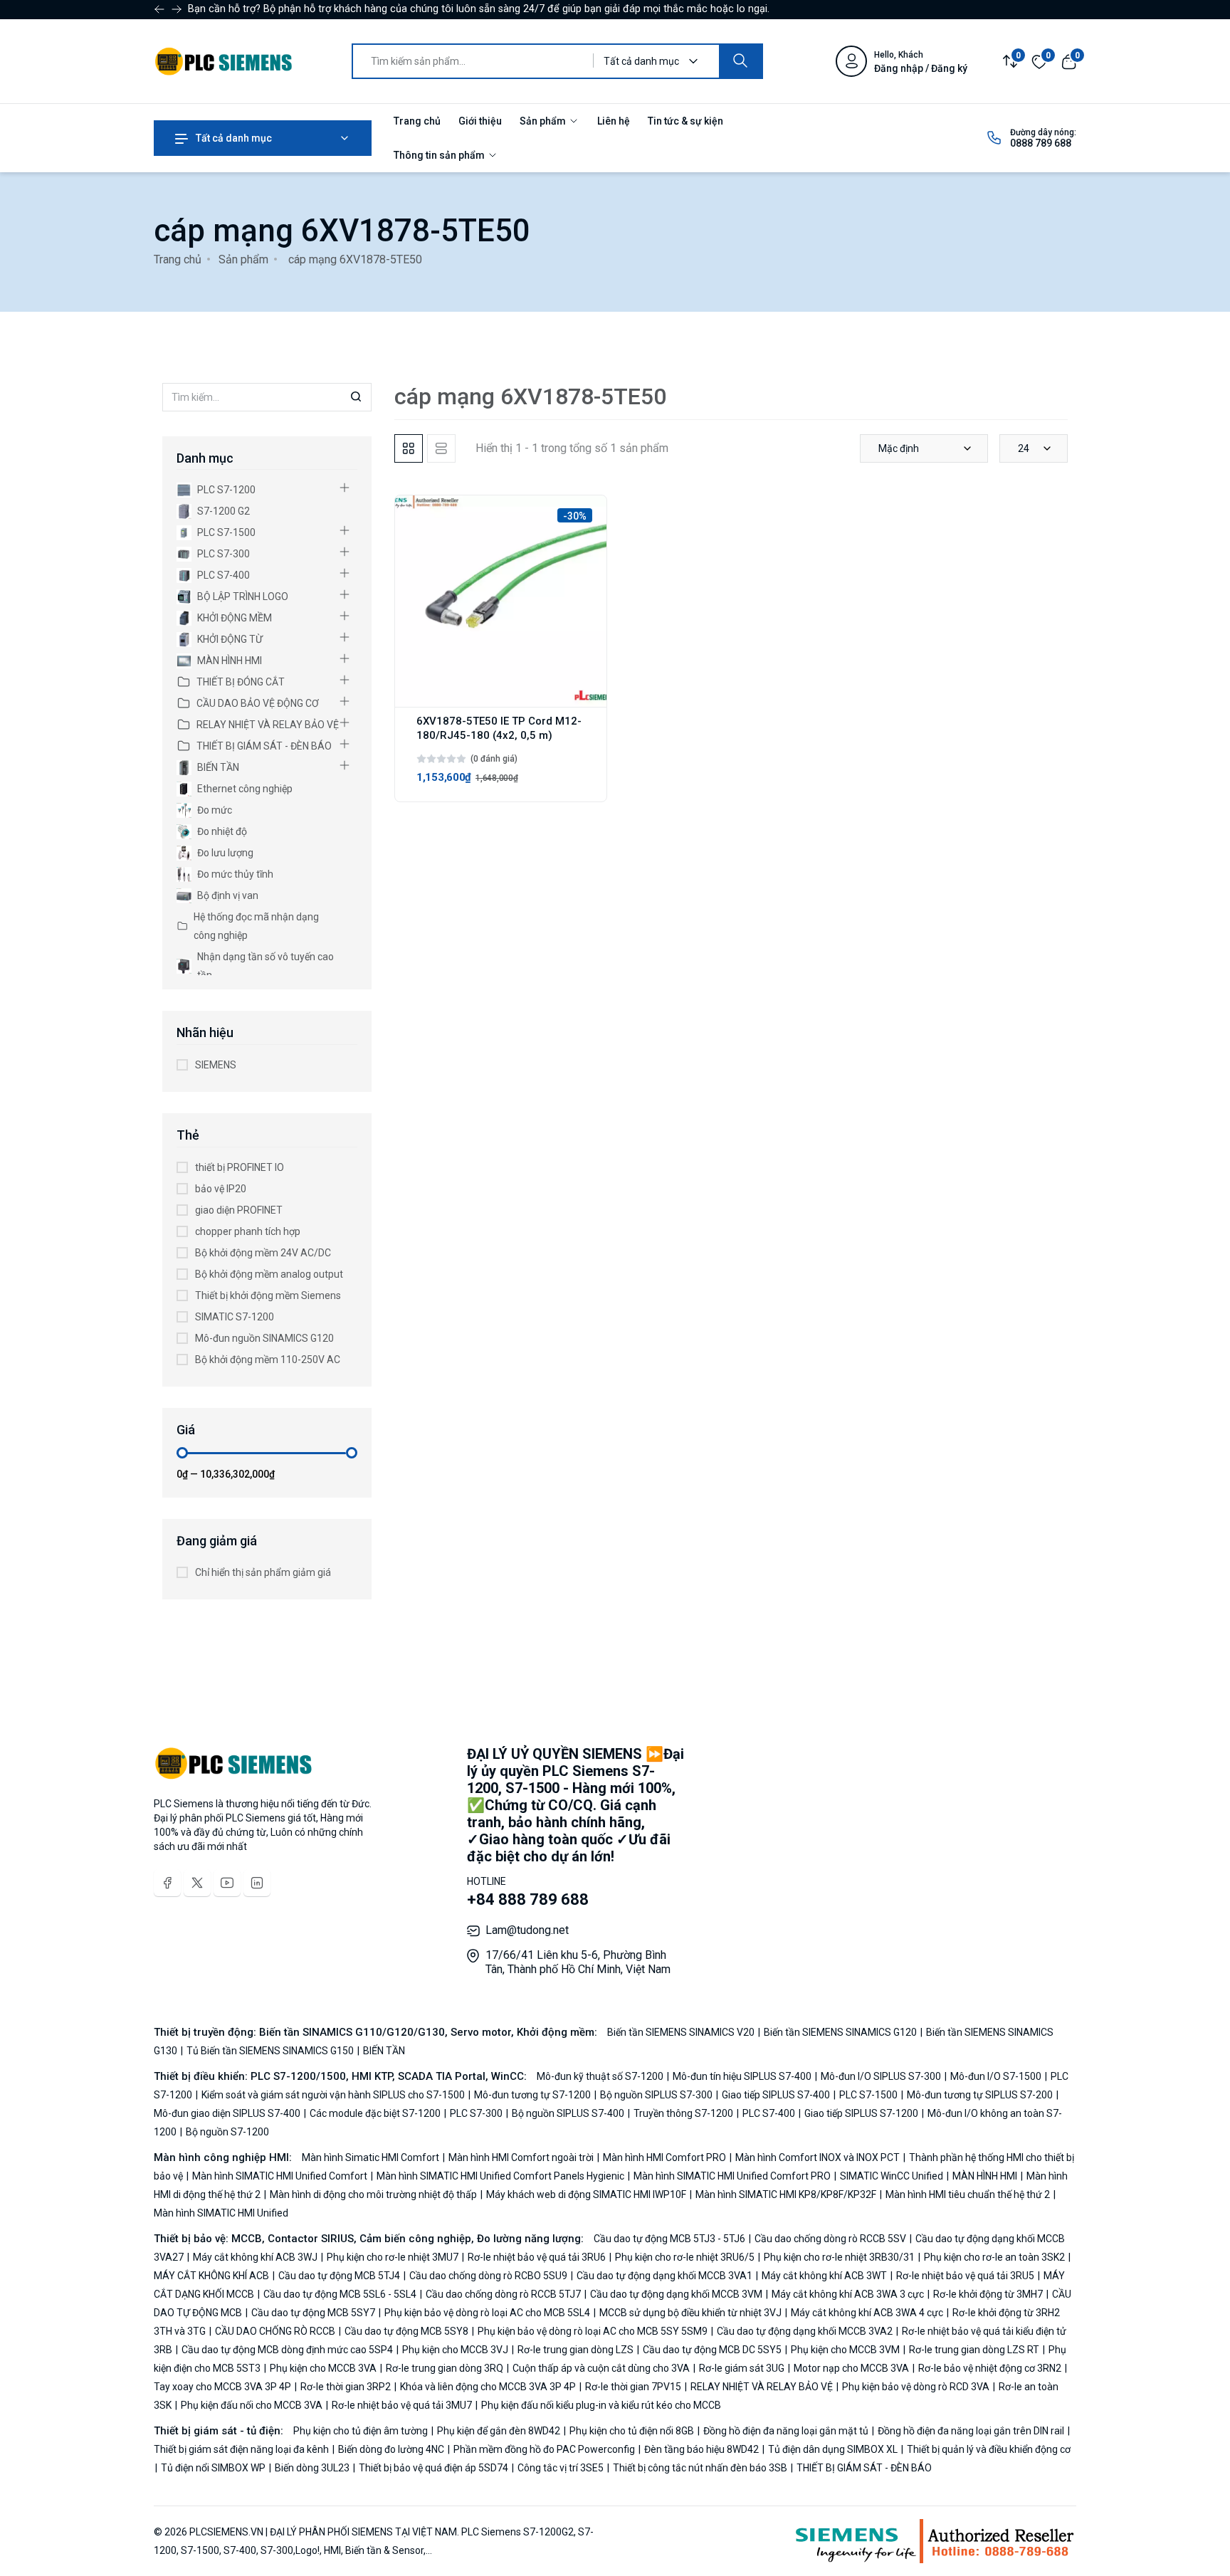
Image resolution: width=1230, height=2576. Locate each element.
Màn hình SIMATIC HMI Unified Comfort (280, 2176)
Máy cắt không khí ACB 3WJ (255, 2257)
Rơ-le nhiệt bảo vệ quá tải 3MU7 (402, 2405)
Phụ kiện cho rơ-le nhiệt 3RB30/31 (839, 2257)
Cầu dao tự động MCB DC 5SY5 (712, 2350)
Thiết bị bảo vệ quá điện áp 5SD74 (433, 2468)
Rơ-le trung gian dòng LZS (575, 2350)
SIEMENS (216, 1065)
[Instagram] (257, 1883)
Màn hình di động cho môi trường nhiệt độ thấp (373, 2194)
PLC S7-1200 (226, 490)
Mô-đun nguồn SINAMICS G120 (264, 1338)
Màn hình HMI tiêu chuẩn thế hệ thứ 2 (968, 2194)
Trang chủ (417, 121)
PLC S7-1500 (226, 532)
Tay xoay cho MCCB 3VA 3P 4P (224, 2387)
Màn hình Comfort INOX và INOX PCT (818, 2157)
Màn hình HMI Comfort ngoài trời (521, 2157)
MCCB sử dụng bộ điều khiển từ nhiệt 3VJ (690, 2313)
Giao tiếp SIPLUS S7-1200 (861, 2113)
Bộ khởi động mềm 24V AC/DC (263, 1253)
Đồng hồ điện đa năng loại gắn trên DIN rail (971, 2431)
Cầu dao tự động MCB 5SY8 (406, 2331)
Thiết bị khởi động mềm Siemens (268, 1295)
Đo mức (215, 810)
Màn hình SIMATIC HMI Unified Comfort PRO (732, 2176)
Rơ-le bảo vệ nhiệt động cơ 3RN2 (990, 2368)
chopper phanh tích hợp (248, 1231)
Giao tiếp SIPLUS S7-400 (776, 2095)
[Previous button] (177, 9)
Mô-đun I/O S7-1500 (996, 2076)
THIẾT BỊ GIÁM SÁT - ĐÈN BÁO (264, 746)
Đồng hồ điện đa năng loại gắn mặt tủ (786, 2431)
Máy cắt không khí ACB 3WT (824, 2276)
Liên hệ (614, 121)
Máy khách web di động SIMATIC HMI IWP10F (586, 2194)
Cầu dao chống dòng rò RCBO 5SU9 (488, 2276)
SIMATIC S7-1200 (235, 1317)
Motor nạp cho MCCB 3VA (851, 2368)
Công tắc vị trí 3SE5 (561, 2468)
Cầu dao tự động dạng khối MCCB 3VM (676, 2294)
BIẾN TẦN (218, 767)
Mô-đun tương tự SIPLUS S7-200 (980, 2095)
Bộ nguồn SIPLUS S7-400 (568, 2113)
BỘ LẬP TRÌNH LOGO (243, 596)
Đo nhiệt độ (222, 831)
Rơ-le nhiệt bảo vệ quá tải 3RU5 (965, 2276)
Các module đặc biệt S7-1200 (375, 2113)
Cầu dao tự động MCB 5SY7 (313, 2313)
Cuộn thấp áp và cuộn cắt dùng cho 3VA (601, 2368)
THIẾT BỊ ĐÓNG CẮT (241, 682)
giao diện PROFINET (239, 1210)
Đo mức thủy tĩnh (235, 874)
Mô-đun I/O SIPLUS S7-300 (881, 2076)
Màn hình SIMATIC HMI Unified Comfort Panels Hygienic (500, 2176)
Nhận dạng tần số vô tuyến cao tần (266, 966)
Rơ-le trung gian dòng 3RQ (445, 2368)
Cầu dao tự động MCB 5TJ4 (339, 2276)
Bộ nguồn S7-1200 (226, 2132)
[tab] (409, 448)
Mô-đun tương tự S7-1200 (532, 2095)
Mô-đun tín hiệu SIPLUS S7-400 (742, 2076)
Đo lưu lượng (225, 853)
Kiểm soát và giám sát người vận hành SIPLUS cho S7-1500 (333, 2095)
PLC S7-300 (224, 554)
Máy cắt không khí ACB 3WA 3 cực (848, 2294)
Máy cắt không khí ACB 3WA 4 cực (867, 2313)
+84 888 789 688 (528, 1899)
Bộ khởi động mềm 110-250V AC (268, 1360)
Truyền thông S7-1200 (683, 2113)
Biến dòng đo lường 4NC (391, 2449)
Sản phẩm (544, 121)
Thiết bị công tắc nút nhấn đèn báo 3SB (700, 2468)
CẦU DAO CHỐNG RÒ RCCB (275, 2331)
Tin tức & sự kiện (685, 121)
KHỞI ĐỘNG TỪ (230, 639)
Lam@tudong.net (527, 1930)
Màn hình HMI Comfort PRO (664, 2157)
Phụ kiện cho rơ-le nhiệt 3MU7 (393, 2257)
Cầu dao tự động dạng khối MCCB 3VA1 (664, 2276)
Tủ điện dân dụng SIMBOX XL (833, 2449)
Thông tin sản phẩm (440, 155)
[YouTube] (227, 1883)
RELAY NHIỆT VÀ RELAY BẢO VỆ (268, 725)
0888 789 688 (1041, 143)
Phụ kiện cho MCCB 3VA (323, 2368)
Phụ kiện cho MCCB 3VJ (455, 2350)
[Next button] (159, 9)
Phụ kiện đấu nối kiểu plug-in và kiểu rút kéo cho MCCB (600, 2405)
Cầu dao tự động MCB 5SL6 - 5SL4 (340, 2294)
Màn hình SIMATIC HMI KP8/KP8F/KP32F (786, 2194)
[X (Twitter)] (197, 1883)
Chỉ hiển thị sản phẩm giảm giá (263, 1572)
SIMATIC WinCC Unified (892, 2176)
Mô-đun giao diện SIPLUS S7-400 (228, 2113)
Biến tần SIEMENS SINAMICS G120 (840, 2032)
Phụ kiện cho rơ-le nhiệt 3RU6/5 (685, 2257)
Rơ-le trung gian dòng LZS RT (974, 2350)
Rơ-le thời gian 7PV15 (633, 2387)
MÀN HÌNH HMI (230, 661)
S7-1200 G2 (224, 511)
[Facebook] (167, 1883)
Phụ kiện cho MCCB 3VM (845, 2350)
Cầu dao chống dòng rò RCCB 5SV (830, 2239)
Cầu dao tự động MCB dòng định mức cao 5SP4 (287, 2350)
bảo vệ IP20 (221, 1189)
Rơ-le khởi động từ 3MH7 (988, 2294)
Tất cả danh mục (233, 138)
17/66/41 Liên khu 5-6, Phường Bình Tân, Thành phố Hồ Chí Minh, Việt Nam (578, 1962)
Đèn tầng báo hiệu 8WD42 (701, 2449)
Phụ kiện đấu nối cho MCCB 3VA (252, 2405)
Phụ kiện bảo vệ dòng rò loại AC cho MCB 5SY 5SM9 (593, 2331)
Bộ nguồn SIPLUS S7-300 (656, 2095)
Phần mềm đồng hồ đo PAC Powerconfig (544, 2449)
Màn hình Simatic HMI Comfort (372, 2157)
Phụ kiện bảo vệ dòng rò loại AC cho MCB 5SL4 (487, 2313)
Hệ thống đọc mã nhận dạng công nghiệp (256, 926)
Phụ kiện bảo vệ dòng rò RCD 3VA (916, 2387)
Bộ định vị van (228, 895)
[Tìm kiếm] (740, 61)
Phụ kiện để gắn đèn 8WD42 (499, 2431)
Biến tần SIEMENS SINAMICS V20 (682, 2032)
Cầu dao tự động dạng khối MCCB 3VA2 (805, 2331)
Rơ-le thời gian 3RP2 (346, 2387)
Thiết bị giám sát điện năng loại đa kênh (242, 2449)
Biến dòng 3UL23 (312, 2468)
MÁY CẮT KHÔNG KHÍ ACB (212, 2276)
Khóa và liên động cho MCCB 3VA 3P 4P (488, 2387)
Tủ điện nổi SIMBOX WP (213, 2468)
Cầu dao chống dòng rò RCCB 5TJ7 (503, 2294)
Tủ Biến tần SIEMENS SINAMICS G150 (270, 2051)
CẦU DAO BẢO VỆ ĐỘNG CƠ (258, 703)
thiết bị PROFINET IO (240, 1167)
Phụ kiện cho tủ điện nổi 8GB (632, 2431)
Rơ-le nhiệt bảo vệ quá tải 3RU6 (537, 2257)
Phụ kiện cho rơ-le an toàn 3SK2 (994, 2257)
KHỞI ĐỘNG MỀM (235, 618)
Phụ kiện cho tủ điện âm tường (362, 2431)
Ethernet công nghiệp (245, 789)
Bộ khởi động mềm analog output (269, 1274)
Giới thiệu (480, 121)
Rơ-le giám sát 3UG (742, 2368)
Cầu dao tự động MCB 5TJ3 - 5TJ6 (671, 2239)
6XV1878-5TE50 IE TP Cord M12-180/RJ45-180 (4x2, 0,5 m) (499, 728)
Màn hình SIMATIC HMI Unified (221, 2213)
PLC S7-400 (224, 575)
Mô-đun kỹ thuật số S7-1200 (601, 2076)
